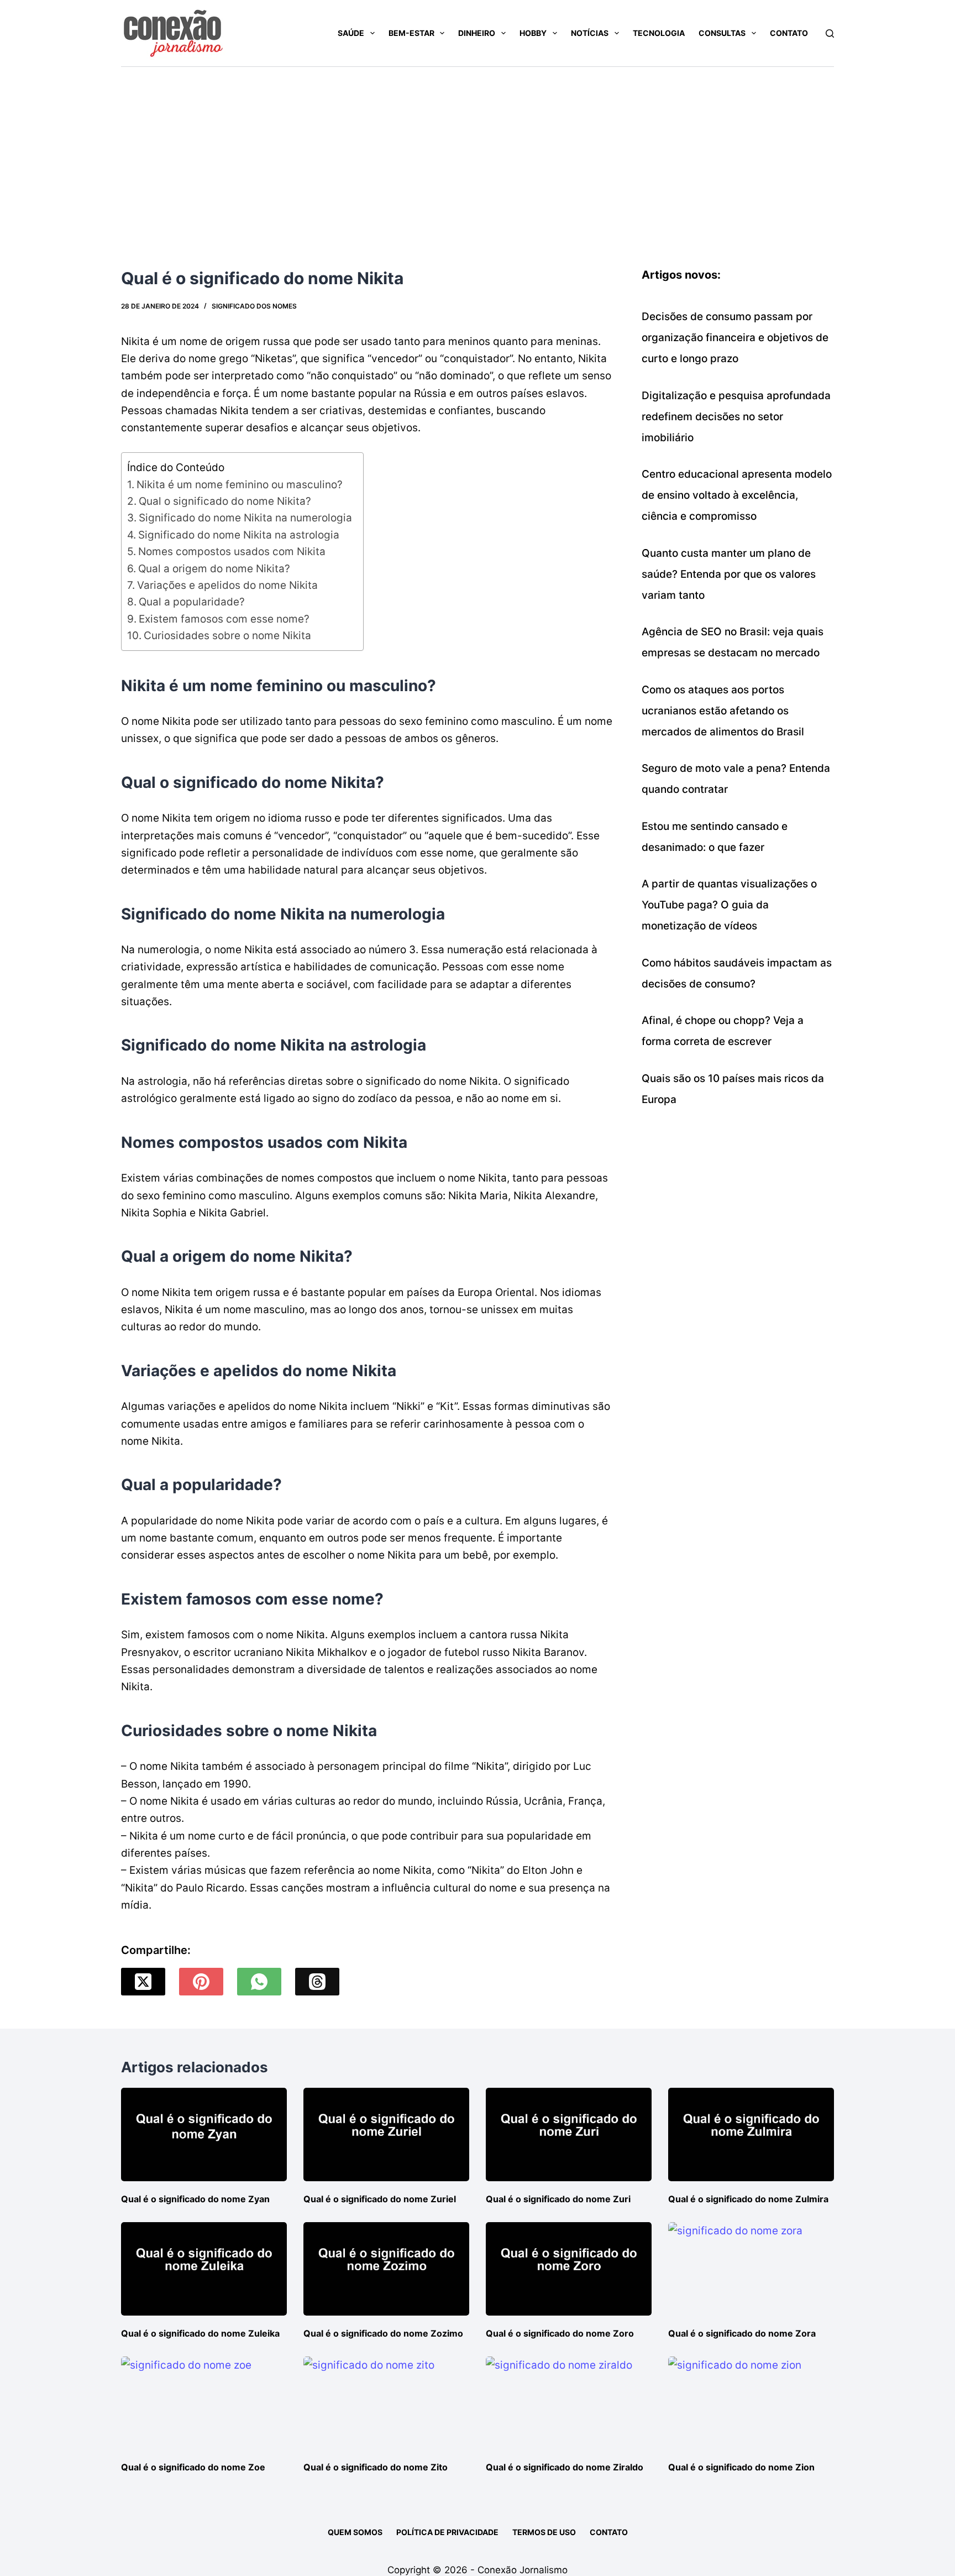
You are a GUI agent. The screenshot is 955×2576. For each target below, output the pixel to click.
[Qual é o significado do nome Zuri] (569, 2135)
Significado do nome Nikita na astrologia (239, 535)
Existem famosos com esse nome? (224, 619)
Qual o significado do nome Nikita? (225, 501)
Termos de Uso (544, 2532)
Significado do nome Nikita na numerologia (245, 518)
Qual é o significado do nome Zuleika (200, 2333)
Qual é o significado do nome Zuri (558, 2199)
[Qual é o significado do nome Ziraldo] (569, 2403)
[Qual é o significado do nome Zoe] (204, 2403)
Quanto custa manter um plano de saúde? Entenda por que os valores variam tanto (729, 574)
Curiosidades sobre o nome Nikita (227, 636)
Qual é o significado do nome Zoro (560, 2333)
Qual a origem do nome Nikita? (214, 569)
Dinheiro (477, 33)
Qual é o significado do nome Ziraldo (565, 2467)
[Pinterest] (201, 1982)
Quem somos (355, 2532)
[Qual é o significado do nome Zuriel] (386, 2135)
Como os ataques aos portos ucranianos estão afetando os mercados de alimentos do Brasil (723, 711)
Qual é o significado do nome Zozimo (383, 2333)
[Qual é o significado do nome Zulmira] (751, 2135)
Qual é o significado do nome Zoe (193, 2467)
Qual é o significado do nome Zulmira (748, 2199)
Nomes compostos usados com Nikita (232, 552)
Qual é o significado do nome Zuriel (380, 2199)
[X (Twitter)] (143, 1982)
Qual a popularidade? (192, 602)
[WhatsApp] (259, 1982)
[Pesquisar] (830, 33)
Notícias (590, 33)
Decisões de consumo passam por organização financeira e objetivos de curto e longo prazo (735, 338)
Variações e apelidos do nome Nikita (227, 585)
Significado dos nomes (254, 306)
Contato (789, 33)
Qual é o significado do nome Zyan (195, 2199)
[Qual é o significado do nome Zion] (751, 2403)
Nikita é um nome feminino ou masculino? (240, 485)
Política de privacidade (447, 2532)
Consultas (722, 33)
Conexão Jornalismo (523, 2570)
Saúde (351, 33)
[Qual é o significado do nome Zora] (751, 2269)
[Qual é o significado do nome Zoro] (569, 2269)
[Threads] (317, 1982)
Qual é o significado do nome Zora (742, 2333)
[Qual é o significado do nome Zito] (386, 2403)
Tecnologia (659, 33)
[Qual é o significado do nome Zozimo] (386, 2269)
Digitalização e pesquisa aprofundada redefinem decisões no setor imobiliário (736, 417)
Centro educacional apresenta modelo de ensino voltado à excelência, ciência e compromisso (737, 495)
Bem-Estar (411, 33)
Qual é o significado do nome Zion (741, 2467)
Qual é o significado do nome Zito (376, 2467)
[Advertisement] (478, 150)
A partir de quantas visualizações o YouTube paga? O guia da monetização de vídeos (729, 905)
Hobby (533, 33)
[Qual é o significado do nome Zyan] (204, 2135)
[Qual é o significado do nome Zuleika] (204, 2269)
